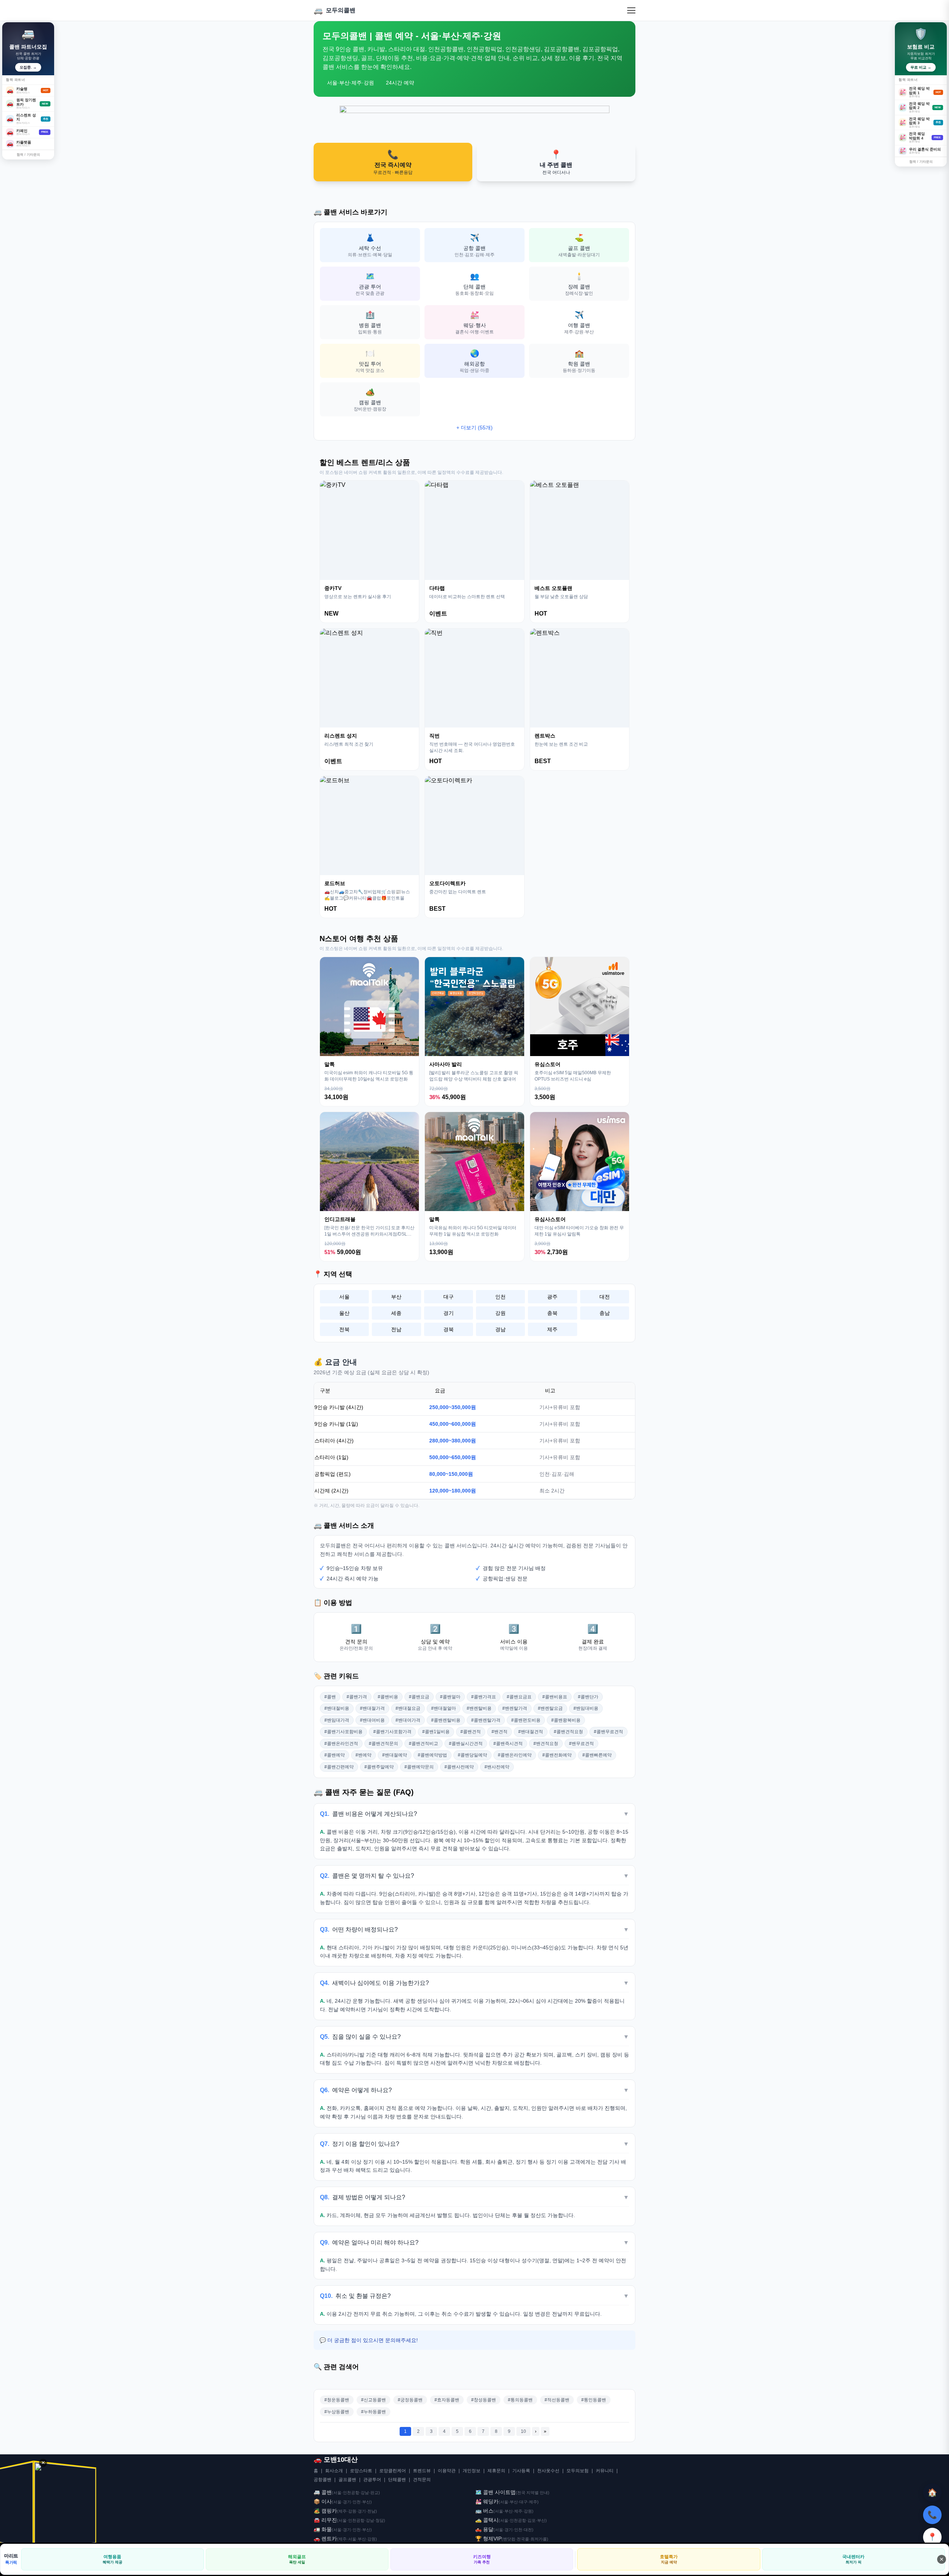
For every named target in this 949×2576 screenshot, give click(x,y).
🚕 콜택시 (487, 2520)
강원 (500, 1313)
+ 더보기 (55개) (474, 428)
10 (523, 2431)
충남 (605, 1313)
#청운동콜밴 (337, 2400)
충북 (552, 1313)
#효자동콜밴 (447, 2400)
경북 (449, 1329)
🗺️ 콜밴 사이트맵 (495, 2492)
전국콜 (523, 2539)
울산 (344, 1313)
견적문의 (422, 2480)
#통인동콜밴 (594, 2400)
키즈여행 (482, 2559)
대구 (449, 1297)
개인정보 (472, 2471)
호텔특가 (669, 2559)
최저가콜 (539, 2539)
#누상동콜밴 (337, 2412)
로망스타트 (361, 2471)
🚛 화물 (323, 2529)
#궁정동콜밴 (410, 2400)
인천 (500, 1297)
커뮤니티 (605, 2471)
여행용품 (113, 2559)
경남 (500, 1329)
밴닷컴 (509, 2539)
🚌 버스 (484, 2511)
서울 (344, 1297)
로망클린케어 (393, 2471)
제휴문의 (496, 2471)
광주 (552, 1297)
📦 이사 (323, 2501)
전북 (344, 1329)
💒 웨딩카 (487, 2501)
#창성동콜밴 (484, 2400)
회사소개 (334, 2471)
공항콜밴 (323, 2480)
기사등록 (521, 2471)
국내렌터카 (853, 2559)
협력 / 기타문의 (28, 155)
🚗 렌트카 (325, 2539)
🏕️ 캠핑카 (325, 2511)
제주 (552, 1329)
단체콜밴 (397, 2480)
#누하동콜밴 (373, 2412)
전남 (396, 1329)
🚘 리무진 (325, 2520)
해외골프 (297, 2559)
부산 (396, 1297)
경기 (449, 1313)
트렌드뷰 (422, 2471)
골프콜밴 (347, 2480)
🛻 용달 (484, 2529)
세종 (396, 1313)
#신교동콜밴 (373, 2400)
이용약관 (447, 2471)
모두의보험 (578, 2471)
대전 (605, 1297)
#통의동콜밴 (520, 2400)
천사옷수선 (548, 2471)
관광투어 (372, 2480)
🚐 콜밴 (323, 2492)
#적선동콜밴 (557, 2400)
